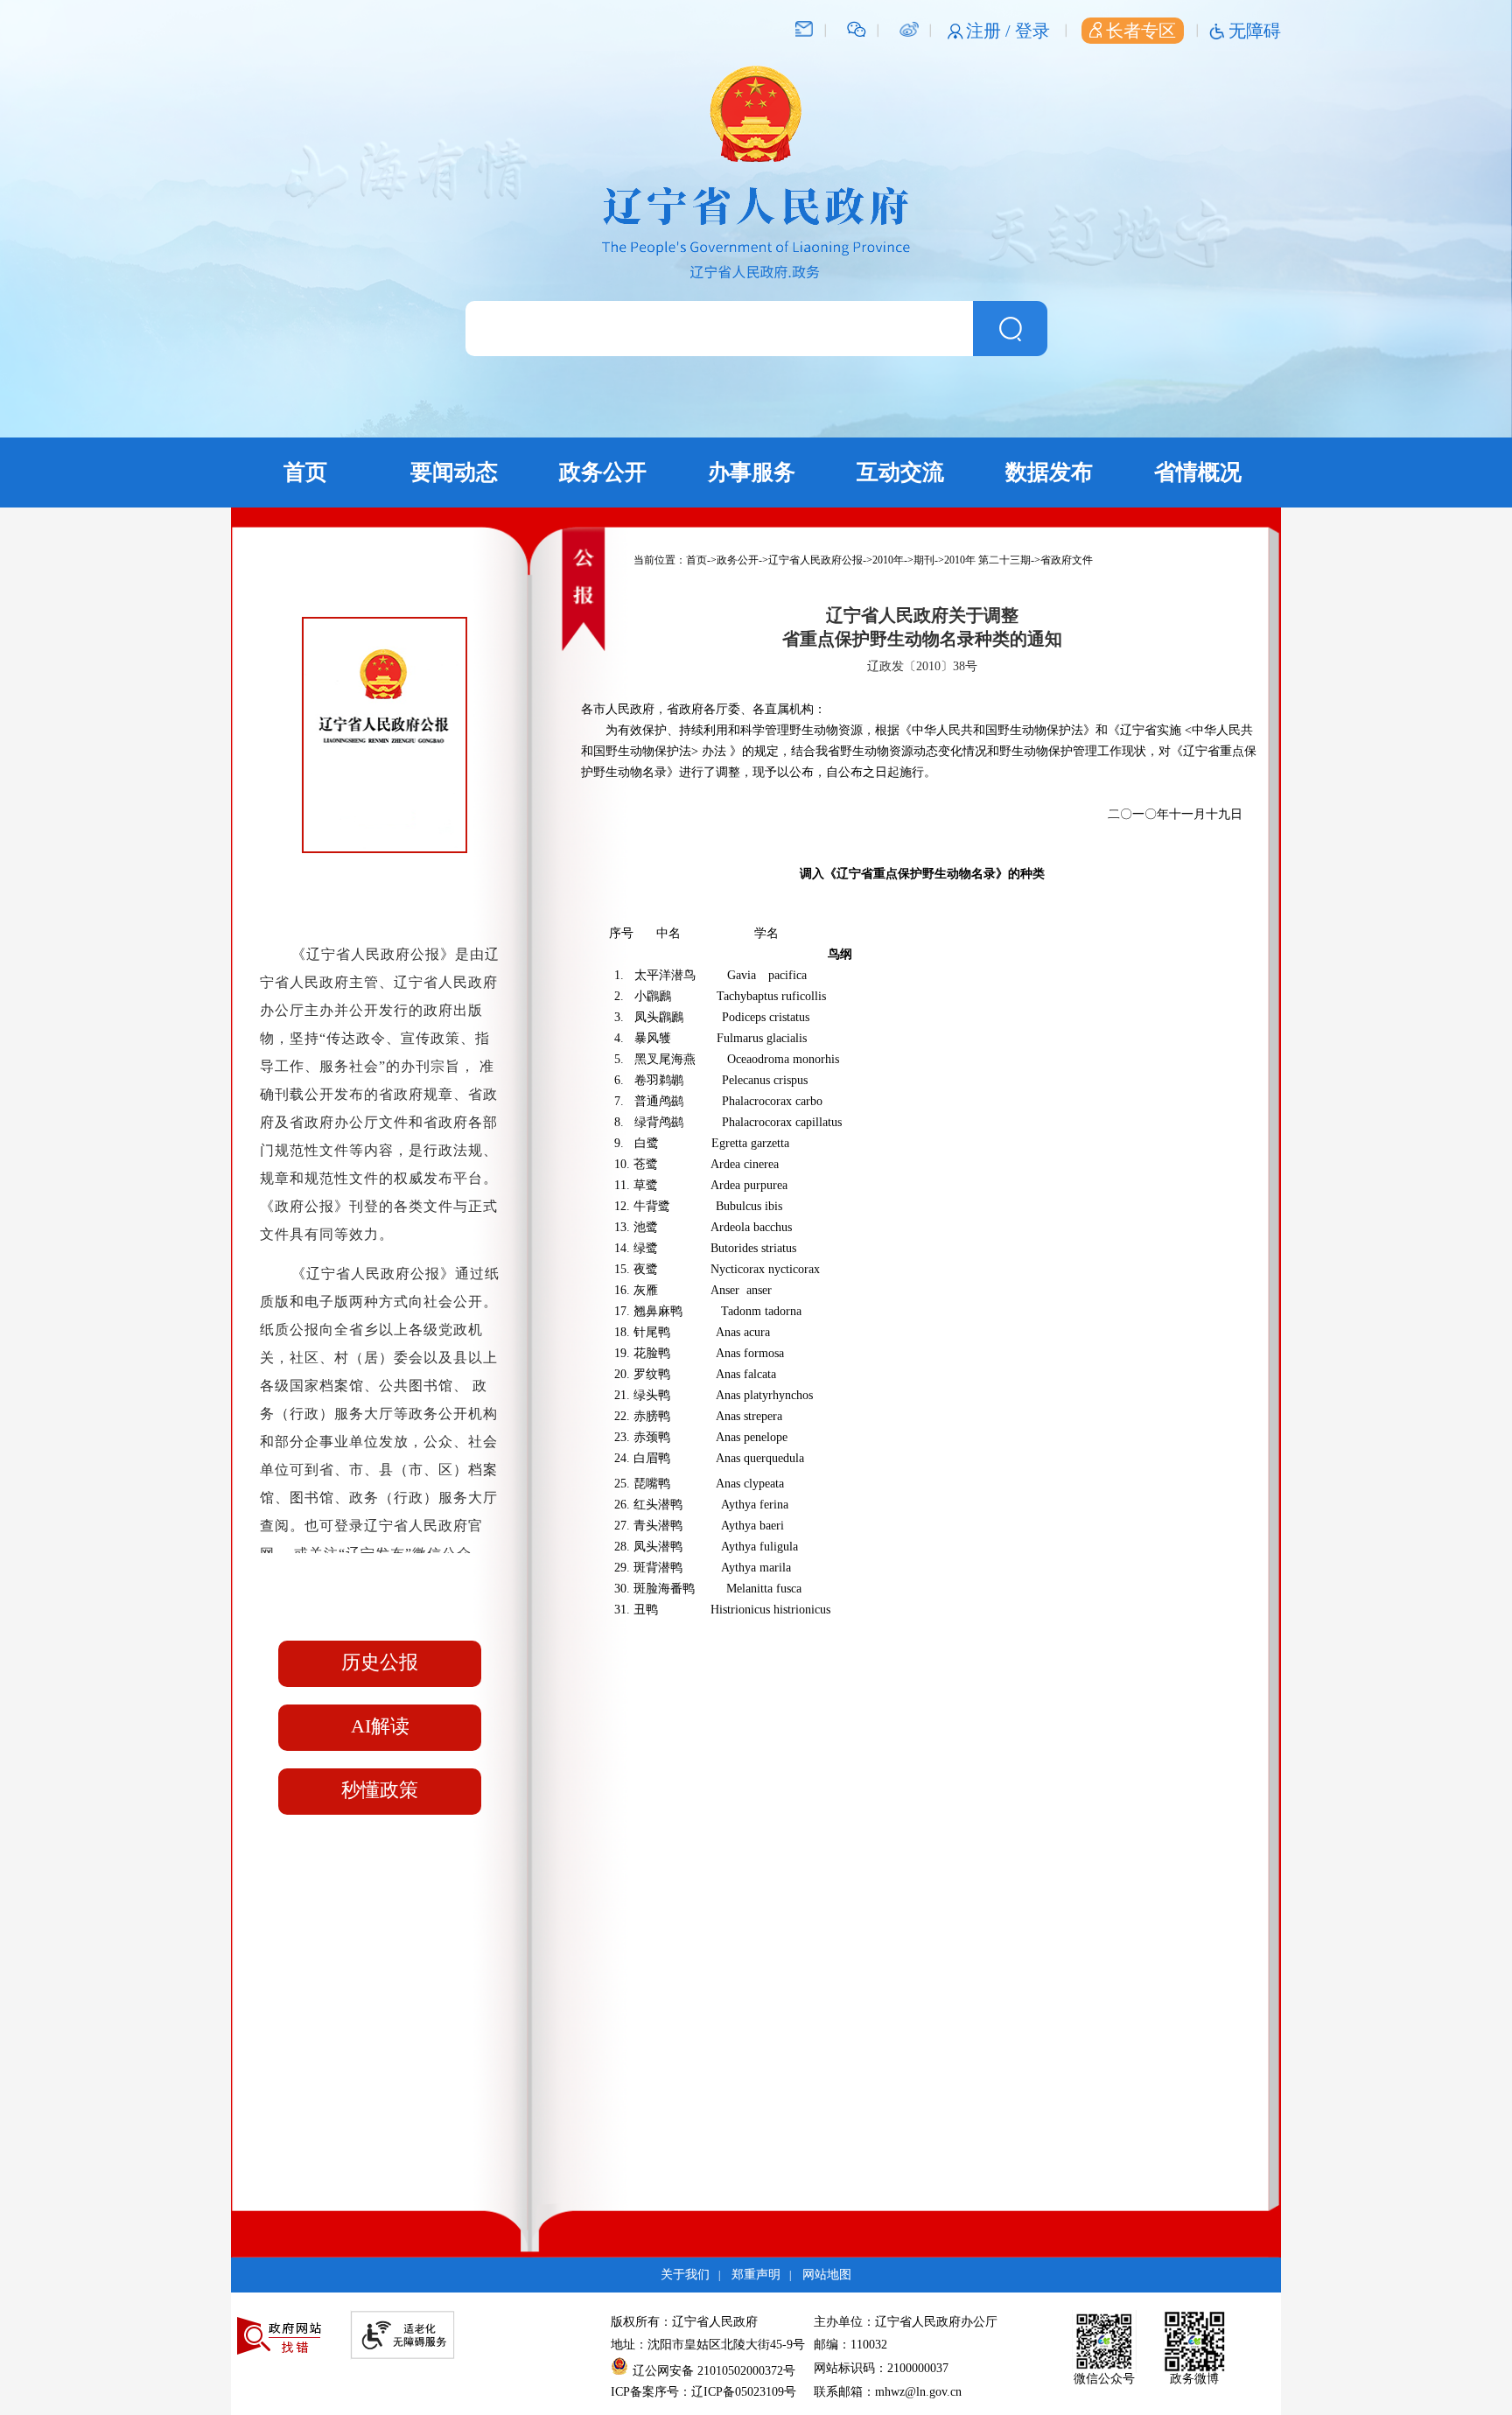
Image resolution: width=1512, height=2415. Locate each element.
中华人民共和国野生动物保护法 (997, 730)
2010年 (888, 560)
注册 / (990, 31)
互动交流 (900, 472)
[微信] (857, 28)
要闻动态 (454, 472)
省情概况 (1198, 472)
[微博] (909, 28)
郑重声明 (756, 2275)
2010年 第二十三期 (987, 560)
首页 (305, 472)
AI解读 (380, 1726)
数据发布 (1049, 472)
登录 (1032, 31)
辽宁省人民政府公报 (815, 560)
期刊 (924, 560)
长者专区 (1141, 31)
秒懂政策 (380, 1790)
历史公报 (380, 1662)
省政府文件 (1067, 560)
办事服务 (752, 472)
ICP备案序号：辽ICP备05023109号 (703, 2392)
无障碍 (1255, 31)
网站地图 (827, 2275)
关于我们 (685, 2275)
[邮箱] (804, 28)
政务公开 (603, 472)
